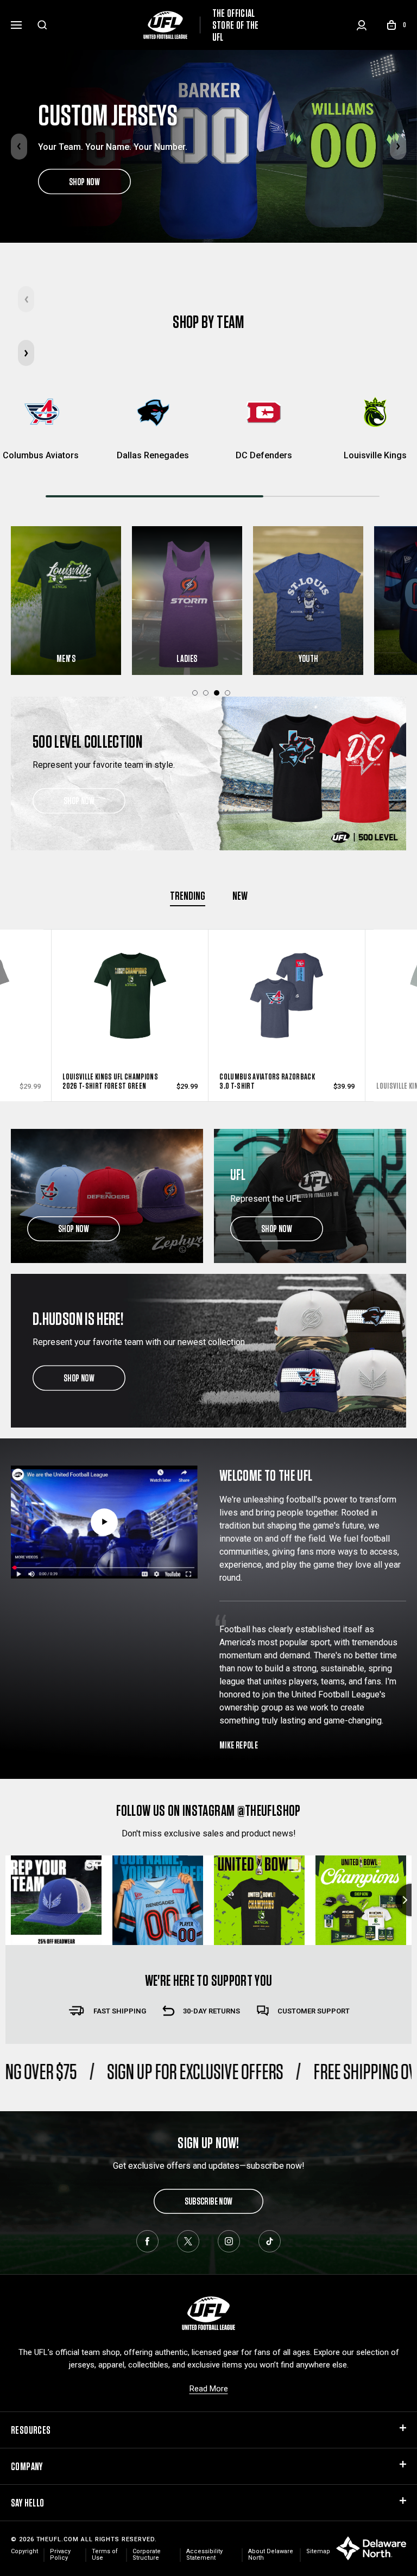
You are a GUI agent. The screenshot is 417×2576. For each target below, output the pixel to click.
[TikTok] (270, 2241)
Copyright (24, 2551)
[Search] (42, 25)
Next (398, 147)
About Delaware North (271, 2555)
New (240, 895)
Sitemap (318, 2551)
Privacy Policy (60, 2555)
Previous (19, 147)
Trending (188, 895)
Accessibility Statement (204, 2555)
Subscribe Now (209, 2201)
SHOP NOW (84, 181)
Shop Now (79, 801)
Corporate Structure (147, 2555)
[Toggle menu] (16, 23)
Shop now (74, 1229)
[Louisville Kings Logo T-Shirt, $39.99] (287, 1006)
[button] (26, 353)
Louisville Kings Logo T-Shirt (265, 1086)
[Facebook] (147, 2241)
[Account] (362, 25)
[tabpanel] (187, 601)
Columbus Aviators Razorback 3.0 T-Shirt (110, 1081)
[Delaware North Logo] (371, 2547)
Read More (209, 2389)
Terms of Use (105, 2555)
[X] (188, 2241)
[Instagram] (229, 2241)
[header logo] (208, 2313)
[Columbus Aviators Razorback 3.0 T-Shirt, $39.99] (130, 1006)
